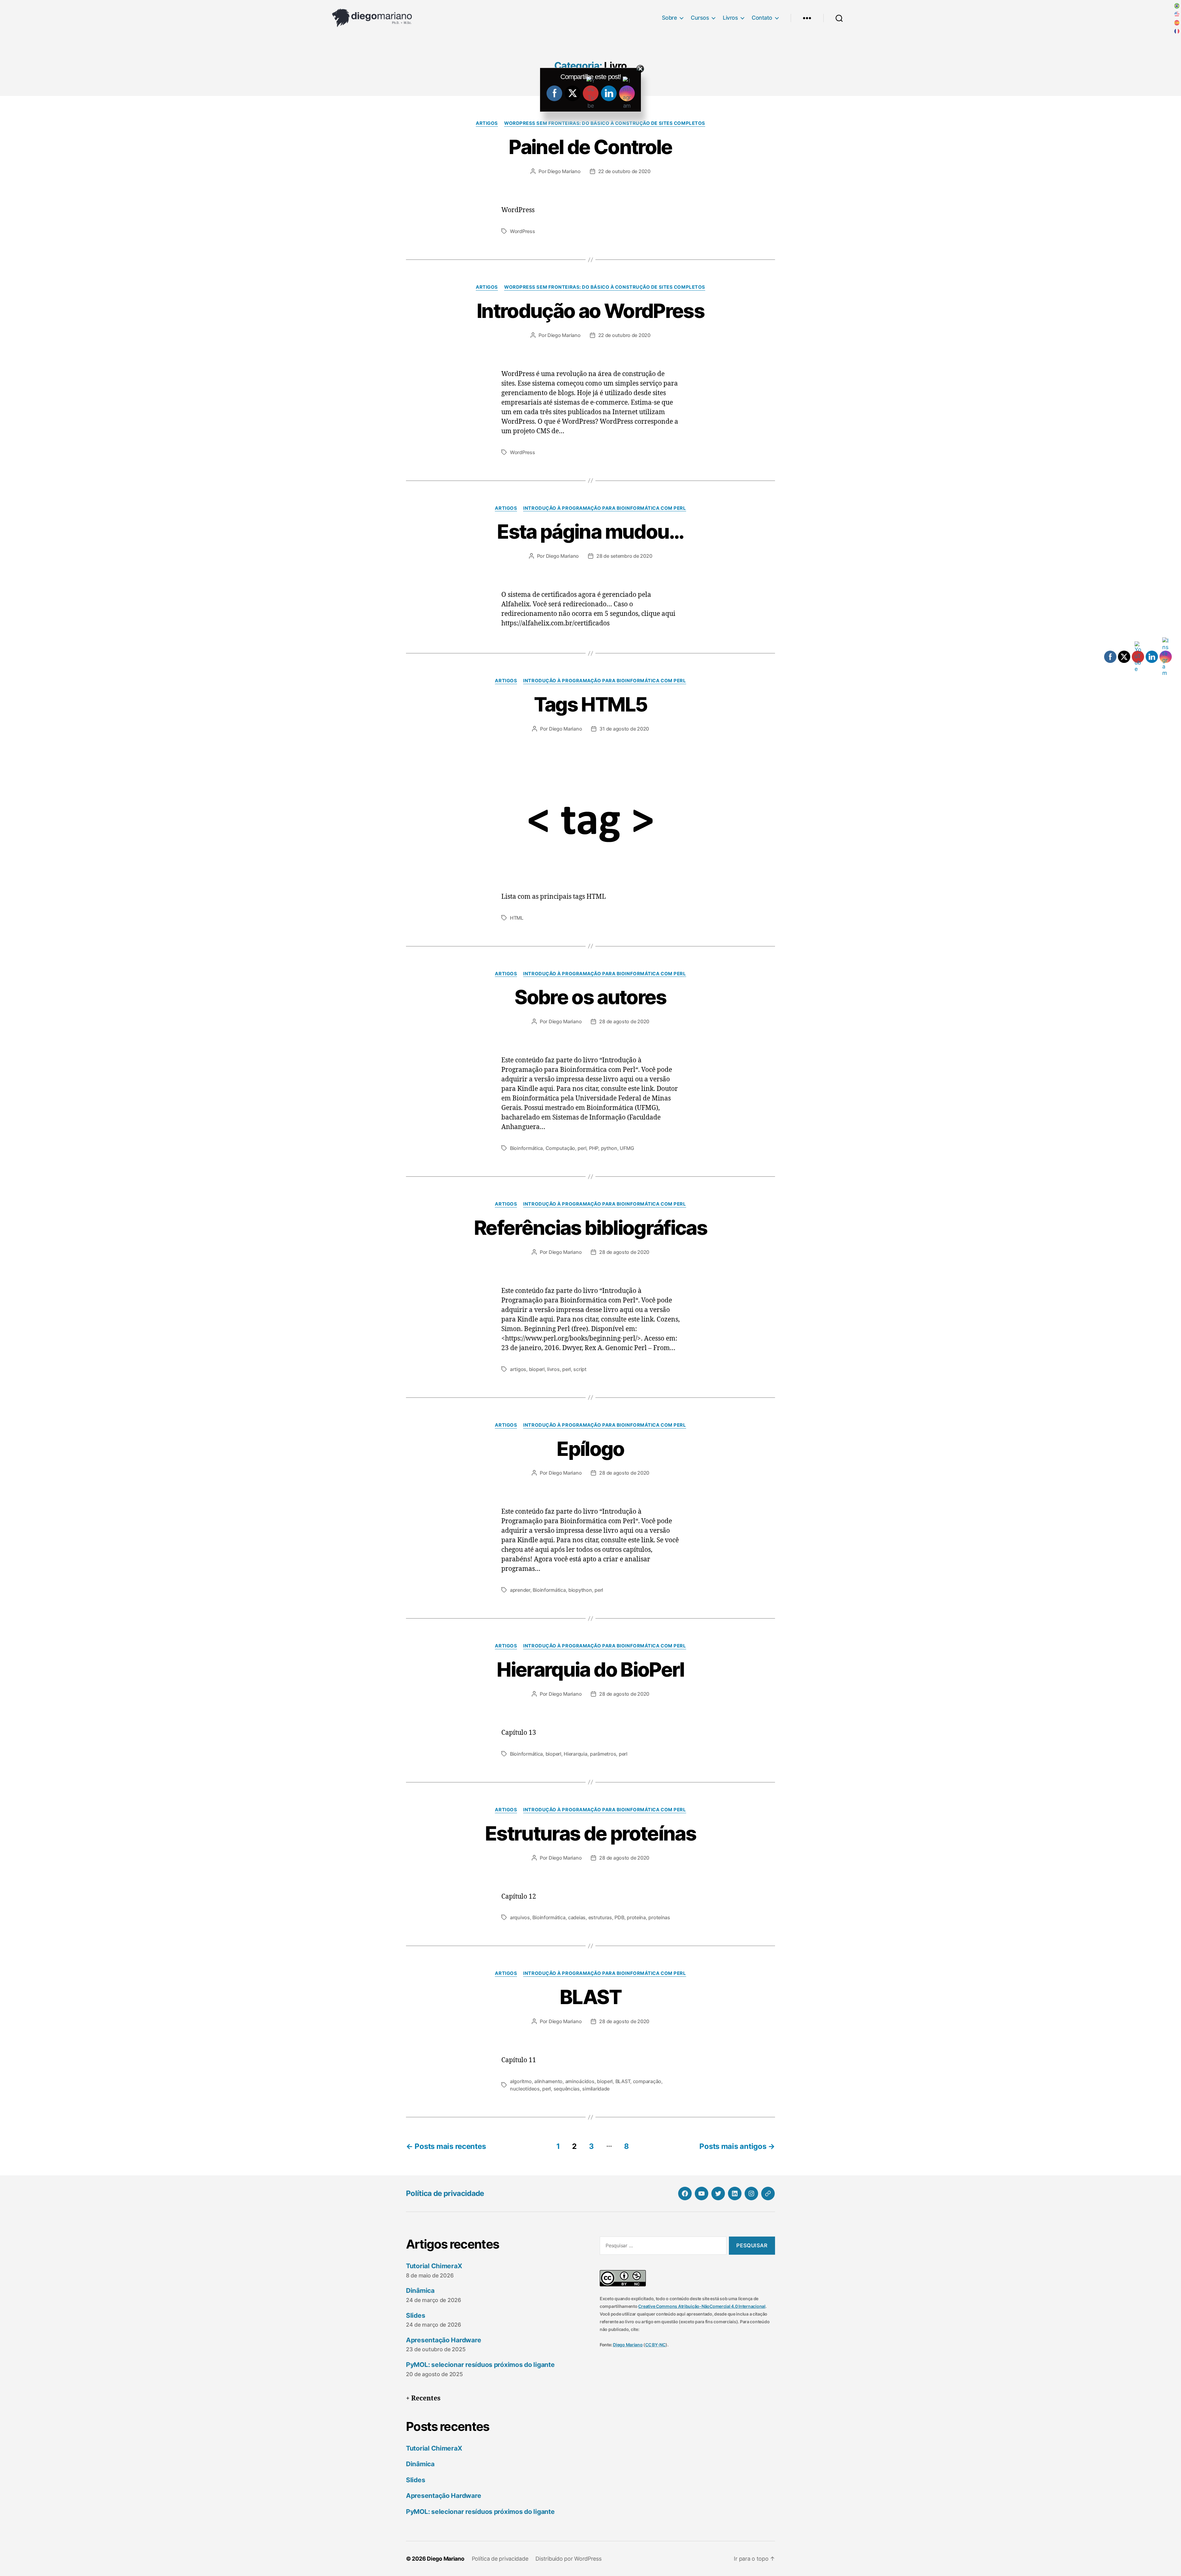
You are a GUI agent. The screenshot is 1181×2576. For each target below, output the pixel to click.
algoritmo (521, 2081)
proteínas (659, 1917)
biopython (580, 1590)
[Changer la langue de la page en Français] (1177, 31)
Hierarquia (575, 1754)
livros (553, 1369)
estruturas (600, 1917)
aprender (520, 1590)
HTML (517, 918)
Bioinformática (526, 1148)
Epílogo (590, 1449)
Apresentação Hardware (443, 2340)
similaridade (596, 2089)
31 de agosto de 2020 (624, 729)
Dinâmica (420, 2291)
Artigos (487, 123)
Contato (762, 18)
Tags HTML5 (590, 704)
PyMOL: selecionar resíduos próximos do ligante (480, 2365)
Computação (560, 1148)
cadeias (577, 1917)
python (609, 1148)
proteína (636, 1917)
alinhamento (548, 2081)
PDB (619, 1917)
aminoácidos (580, 2081)
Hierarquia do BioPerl (590, 1669)
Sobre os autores (590, 997)
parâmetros (603, 1754)
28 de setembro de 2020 (624, 556)
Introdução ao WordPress (590, 311)
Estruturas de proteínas (590, 1833)
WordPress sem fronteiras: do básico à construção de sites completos (605, 123)
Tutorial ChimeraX (434, 2266)
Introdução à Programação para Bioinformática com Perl (604, 508)
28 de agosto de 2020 (624, 1021)
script (580, 1369)
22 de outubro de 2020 (624, 171)
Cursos (700, 18)
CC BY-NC (655, 2345)
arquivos (520, 1917)
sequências (567, 2089)
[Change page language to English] (1177, 14)
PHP (594, 1148)
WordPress (523, 231)
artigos (518, 1369)
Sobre (670, 18)
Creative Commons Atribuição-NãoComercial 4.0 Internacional (702, 2306)
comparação (647, 2081)
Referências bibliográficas (590, 1228)
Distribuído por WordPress (568, 2559)
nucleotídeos (525, 2089)
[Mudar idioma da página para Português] (1177, 6)
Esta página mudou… (590, 531)
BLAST (590, 1997)
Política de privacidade (445, 2193)
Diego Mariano (564, 171)
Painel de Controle (590, 147)
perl (582, 1148)
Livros (730, 18)
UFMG (627, 1148)
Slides (416, 2315)
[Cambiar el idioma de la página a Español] (1177, 23)
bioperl (537, 1369)
